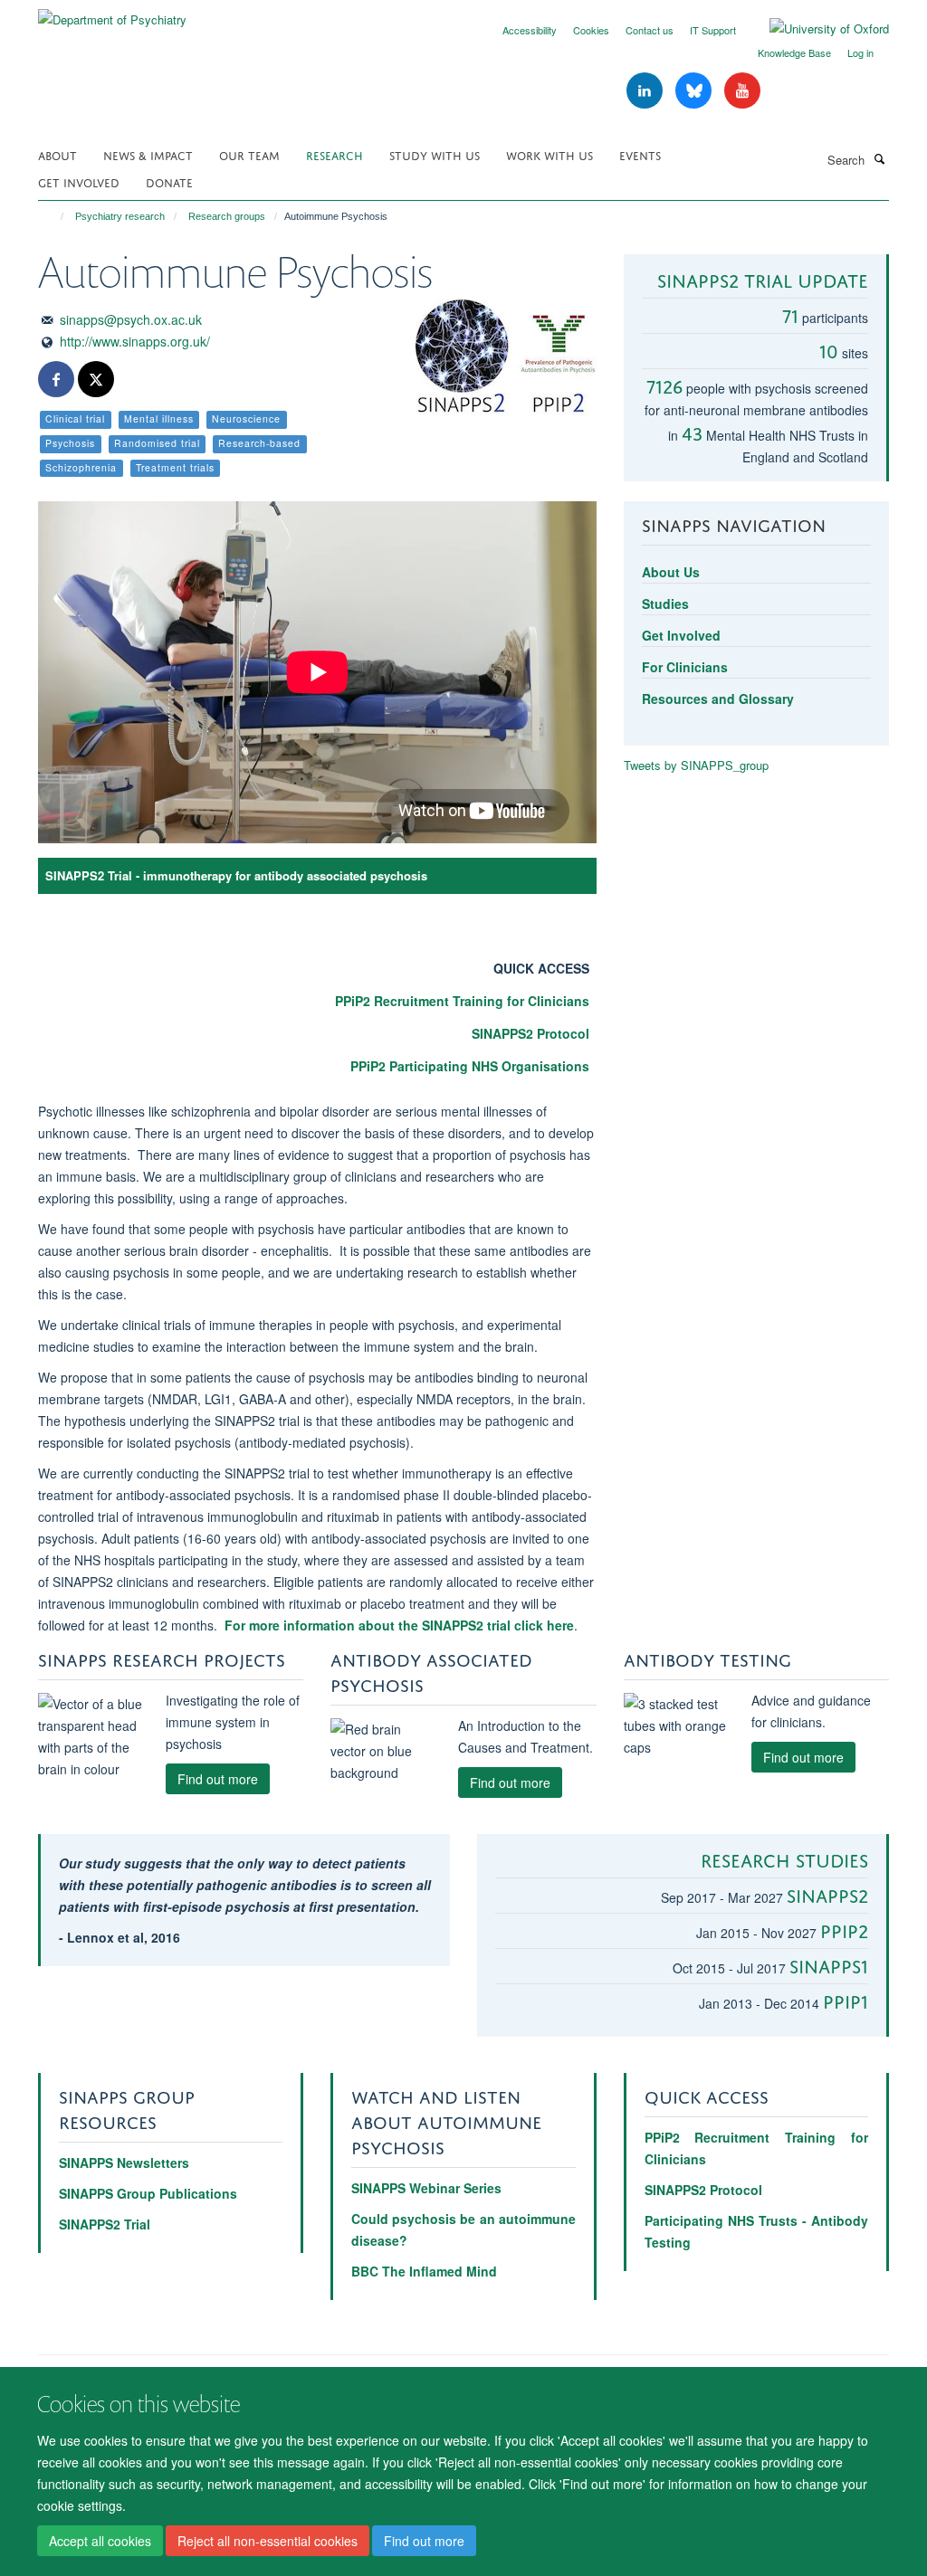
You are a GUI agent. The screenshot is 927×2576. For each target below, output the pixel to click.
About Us (671, 572)
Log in (860, 52)
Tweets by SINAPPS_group (696, 765)
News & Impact (148, 154)
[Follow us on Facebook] (56, 380)
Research (334, 154)
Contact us (650, 30)
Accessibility (530, 30)
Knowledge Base (794, 52)
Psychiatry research (120, 216)
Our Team (249, 154)
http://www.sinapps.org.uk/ (135, 341)
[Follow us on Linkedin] (646, 91)
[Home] (54, 216)
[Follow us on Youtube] (742, 91)
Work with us (550, 154)
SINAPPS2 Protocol (530, 1033)
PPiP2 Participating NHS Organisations (470, 1066)
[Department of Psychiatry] (112, 13)
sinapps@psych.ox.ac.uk (131, 319)
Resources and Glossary (718, 699)
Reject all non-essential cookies (268, 2541)
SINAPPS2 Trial (105, 2224)
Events (640, 154)
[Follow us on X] (96, 380)
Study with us (435, 154)
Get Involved (79, 181)
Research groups (227, 216)
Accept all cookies (100, 2541)
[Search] (879, 158)
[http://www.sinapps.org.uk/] (506, 359)
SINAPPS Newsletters (124, 2163)
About (57, 154)
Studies (665, 604)
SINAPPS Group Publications (148, 2193)
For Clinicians (685, 667)
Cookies (591, 30)
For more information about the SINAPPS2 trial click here (399, 1625)
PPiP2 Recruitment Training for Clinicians (462, 1001)
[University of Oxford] (816, 29)
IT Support (713, 30)
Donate (169, 181)
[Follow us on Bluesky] (695, 91)
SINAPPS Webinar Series (426, 2188)
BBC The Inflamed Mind (424, 2271)
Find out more (424, 2541)
